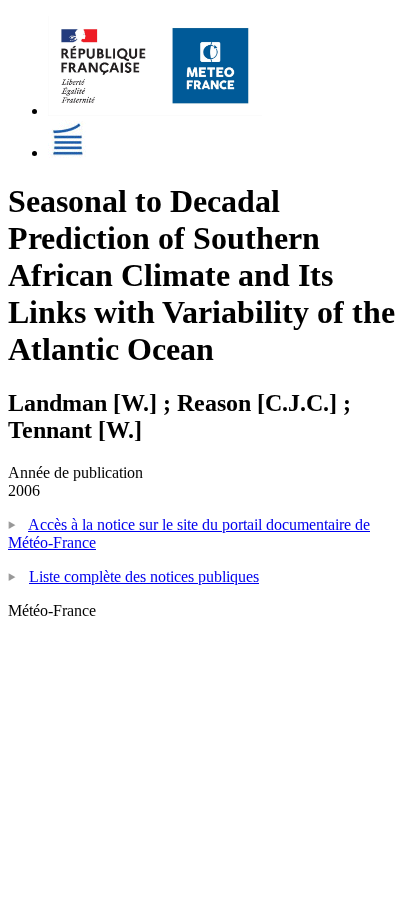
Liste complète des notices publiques (144, 576)
